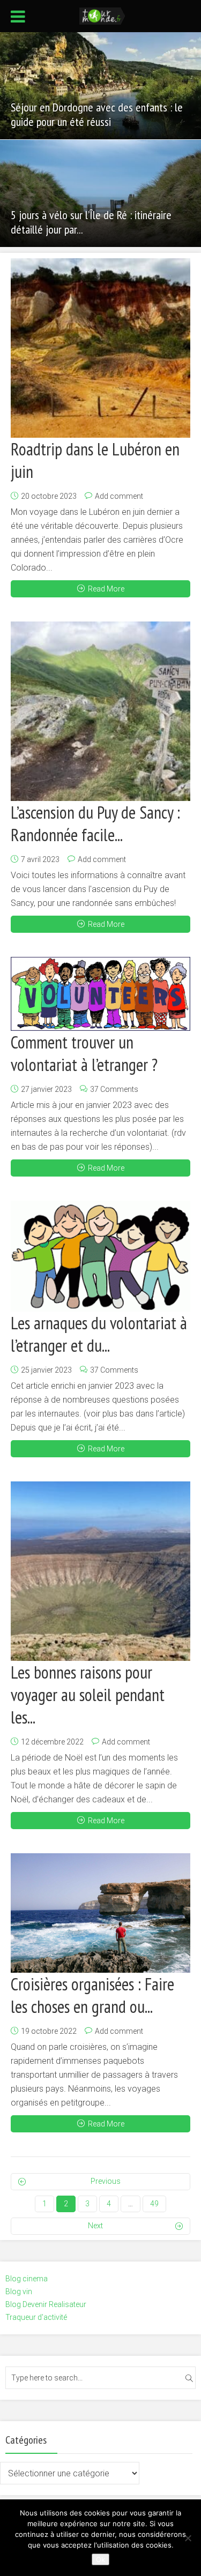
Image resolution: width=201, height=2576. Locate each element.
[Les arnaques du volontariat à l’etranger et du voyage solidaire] (100, 1256)
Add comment (119, 496)
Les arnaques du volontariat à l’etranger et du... (99, 1334)
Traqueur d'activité (36, 2317)
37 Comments (114, 1089)
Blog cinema (27, 2279)
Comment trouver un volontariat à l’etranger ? (84, 1053)
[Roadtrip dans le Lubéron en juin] (100, 348)
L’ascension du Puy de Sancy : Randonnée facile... (95, 823)
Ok (100, 2559)
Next (95, 2226)
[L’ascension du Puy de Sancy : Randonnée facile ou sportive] (100, 711)
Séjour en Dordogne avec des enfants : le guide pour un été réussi (97, 114)
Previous (106, 2181)
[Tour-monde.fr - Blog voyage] (102, 15)
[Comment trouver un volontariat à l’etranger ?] (100, 994)
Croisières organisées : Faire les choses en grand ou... (92, 1995)
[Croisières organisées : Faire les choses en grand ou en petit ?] (100, 1913)
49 (154, 2204)
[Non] (188, 2538)
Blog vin (19, 2292)
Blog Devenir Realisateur (46, 2304)
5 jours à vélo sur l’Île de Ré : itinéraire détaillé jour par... (91, 222)
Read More (106, 589)
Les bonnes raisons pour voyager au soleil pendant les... (88, 1695)
